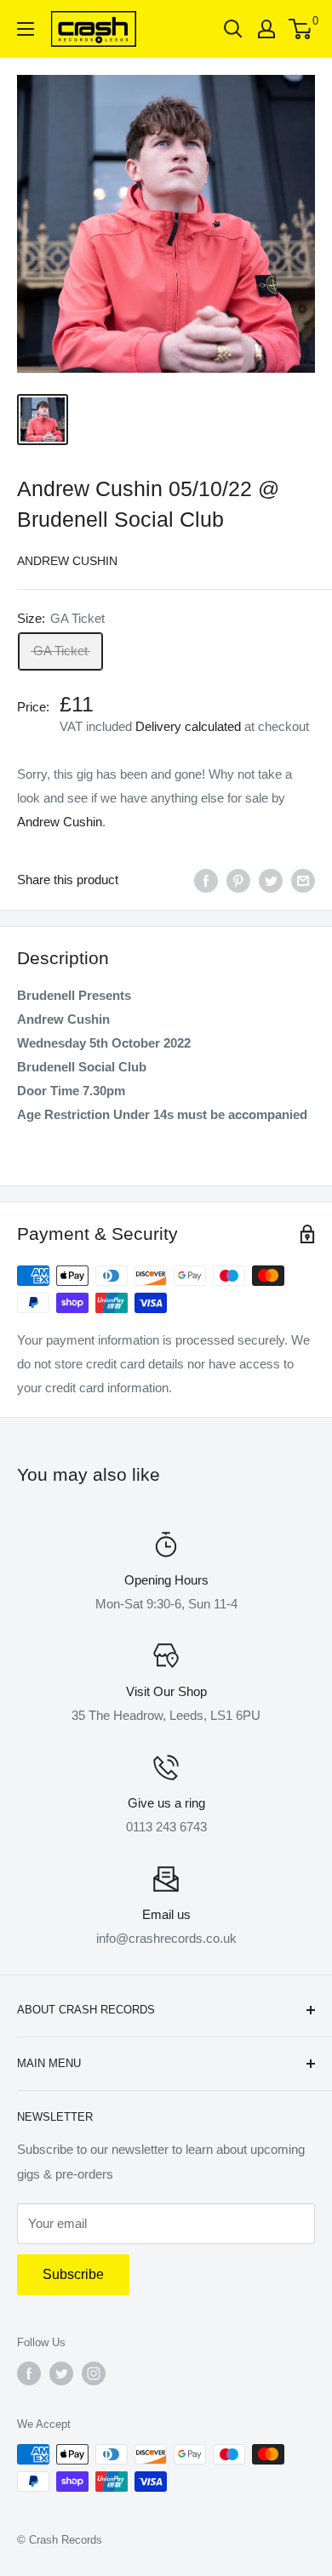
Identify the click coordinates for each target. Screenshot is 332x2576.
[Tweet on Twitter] (271, 880)
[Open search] (233, 29)
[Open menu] (26, 29)
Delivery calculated (188, 726)
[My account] (266, 29)
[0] (301, 29)
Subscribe (73, 2274)
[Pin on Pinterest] (238, 880)
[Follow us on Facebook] (29, 2373)
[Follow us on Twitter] (61, 2373)
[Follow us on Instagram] (94, 2373)
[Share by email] (303, 880)
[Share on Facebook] (206, 880)
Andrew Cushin (67, 561)
